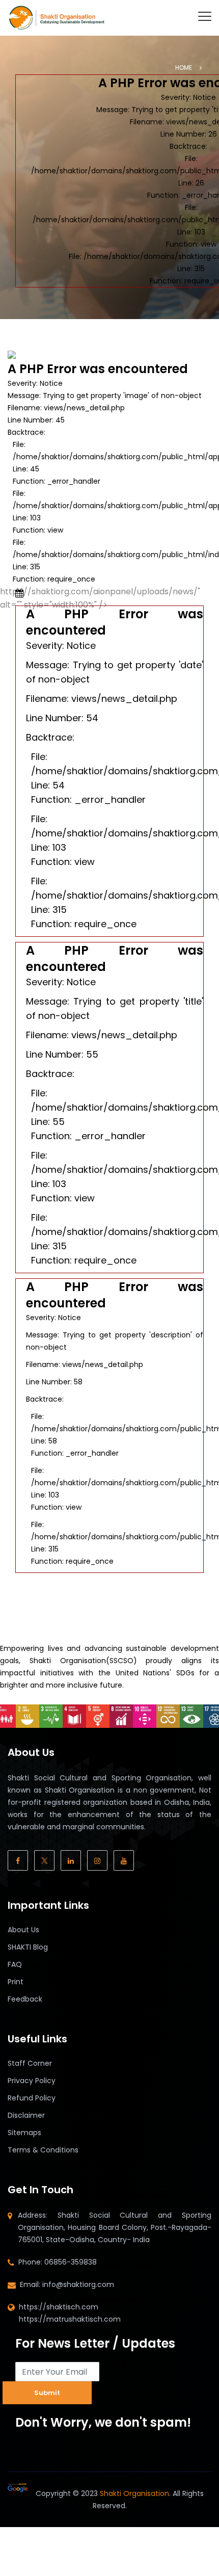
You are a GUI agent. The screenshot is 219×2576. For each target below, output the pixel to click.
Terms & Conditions (43, 2150)
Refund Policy (32, 2098)
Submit (47, 2393)
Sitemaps (24, 2133)
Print (16, 1982)
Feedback (25, 1999)
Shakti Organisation (134, 2493)
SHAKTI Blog (28, 1947)
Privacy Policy (32, 2081)
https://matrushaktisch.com (70, 2319)
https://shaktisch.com (59, 2307)
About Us (23, 1930)
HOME (184, 68)
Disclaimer (26, 2115)
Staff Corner (30, 2063)
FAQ (15, 1964)
